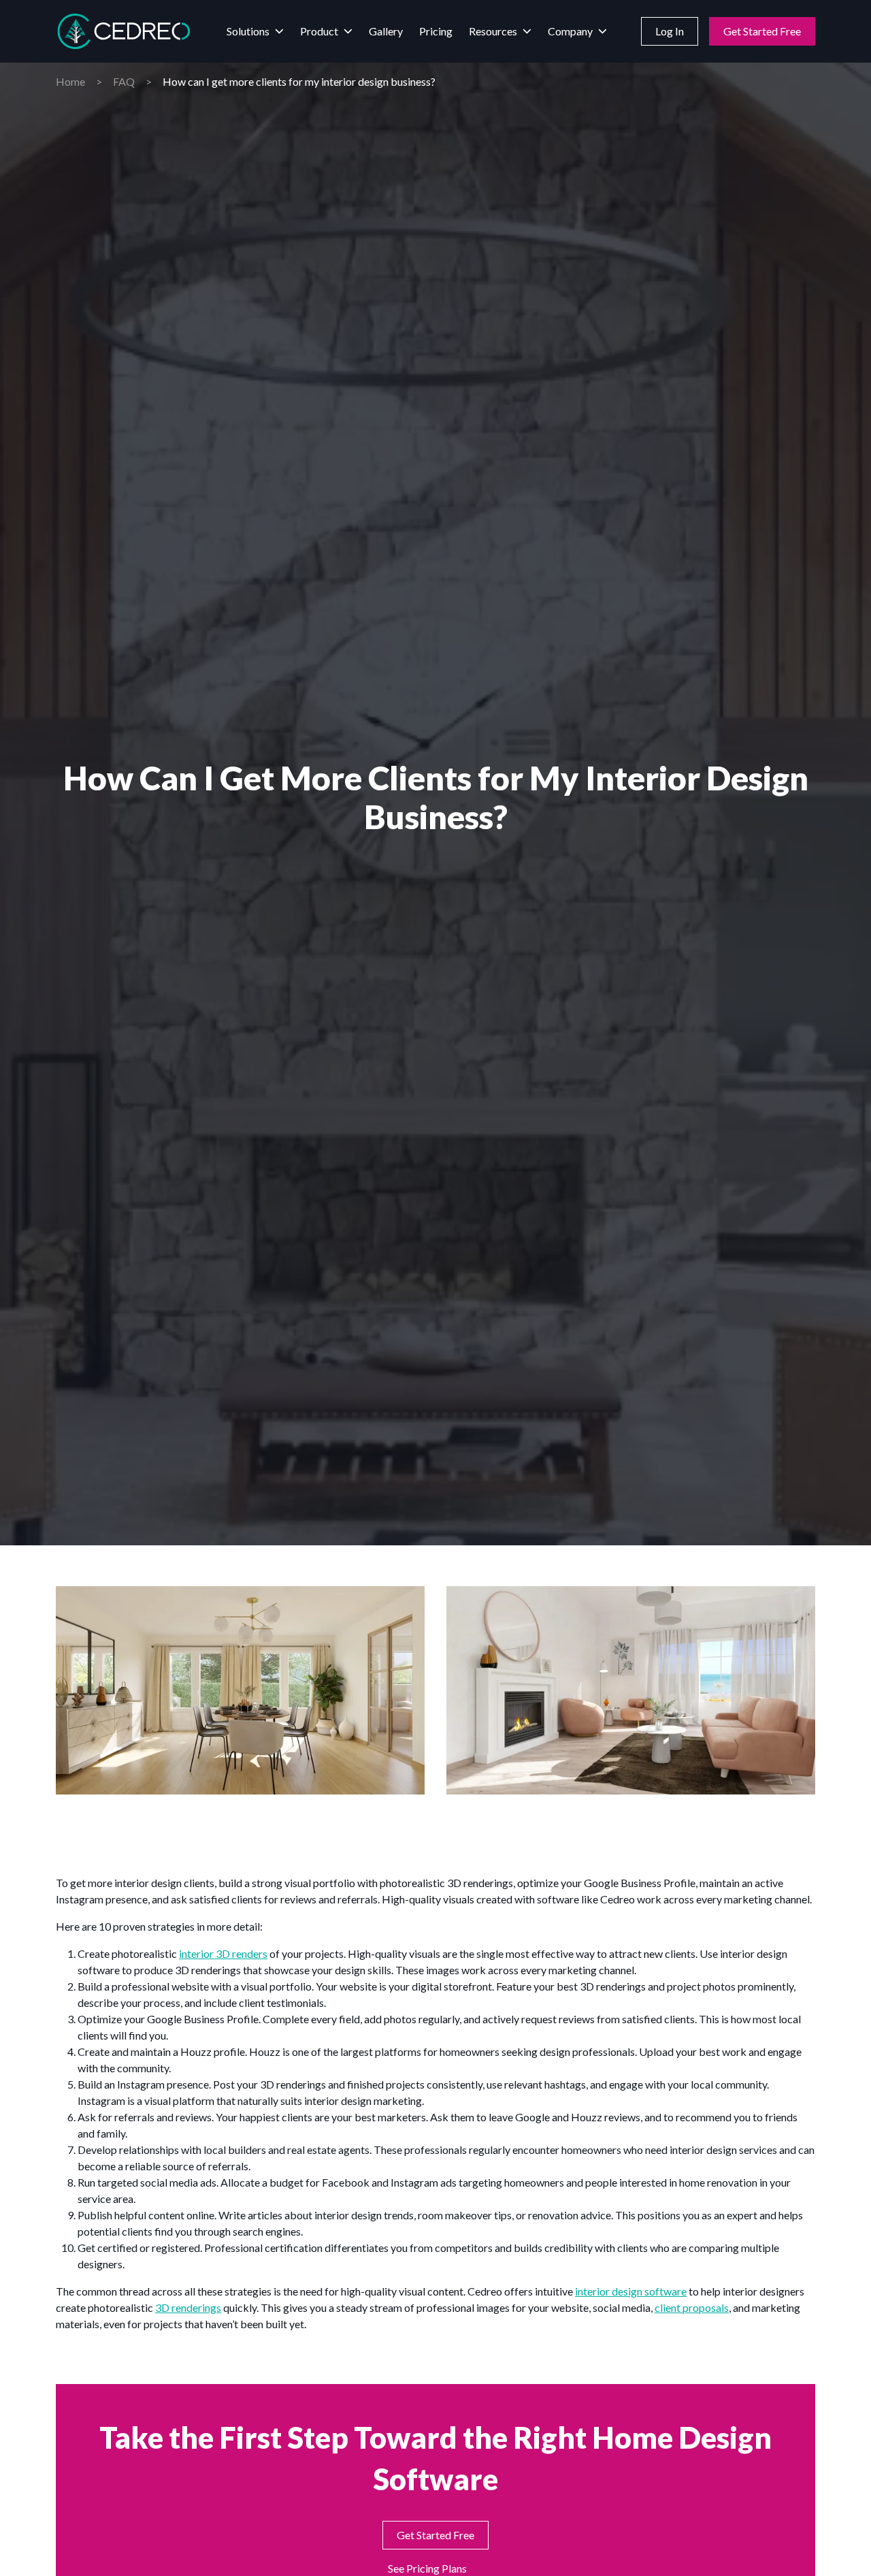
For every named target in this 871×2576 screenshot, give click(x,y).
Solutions (248, 31)
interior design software (631, 2291)
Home (70, 81)
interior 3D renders (223, 1953)
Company (570, 31)
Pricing (436, 31)
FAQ (124, 81)
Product (319, 31)
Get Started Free (762, 31)
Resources (493, 31)
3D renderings (188, 2307)
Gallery (386, 31)
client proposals (692, 2307)
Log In (670, 31)
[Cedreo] (124, 31)
